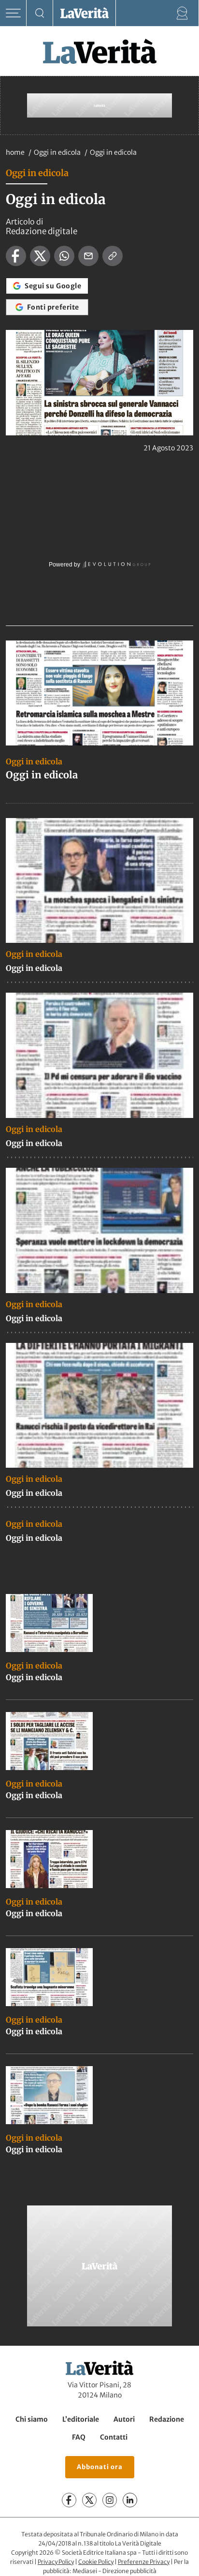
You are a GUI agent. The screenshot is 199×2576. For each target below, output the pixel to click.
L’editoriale (81, 2419)
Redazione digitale (42, 231)
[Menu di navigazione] (13, 13)
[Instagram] (110, 2500)
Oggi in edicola (58, 152)
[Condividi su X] (40, 256)
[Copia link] (113, 256)
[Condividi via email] (88, 256)
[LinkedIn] (130, 2500)
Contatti (114, 2437)
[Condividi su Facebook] (16, 256)
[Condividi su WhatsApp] (64, 256)
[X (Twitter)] (89, 2500)
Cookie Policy (96, 2562)
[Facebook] (69, 2500)
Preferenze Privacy (144, 2562)
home (15, 152)
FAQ (79, 2437)
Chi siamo (32, 2419)
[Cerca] (40, 13)
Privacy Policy (56, 2562)
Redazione (167, 2419)
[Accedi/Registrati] (182, 13)
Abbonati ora (100, 2467)
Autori (124, 2419)
